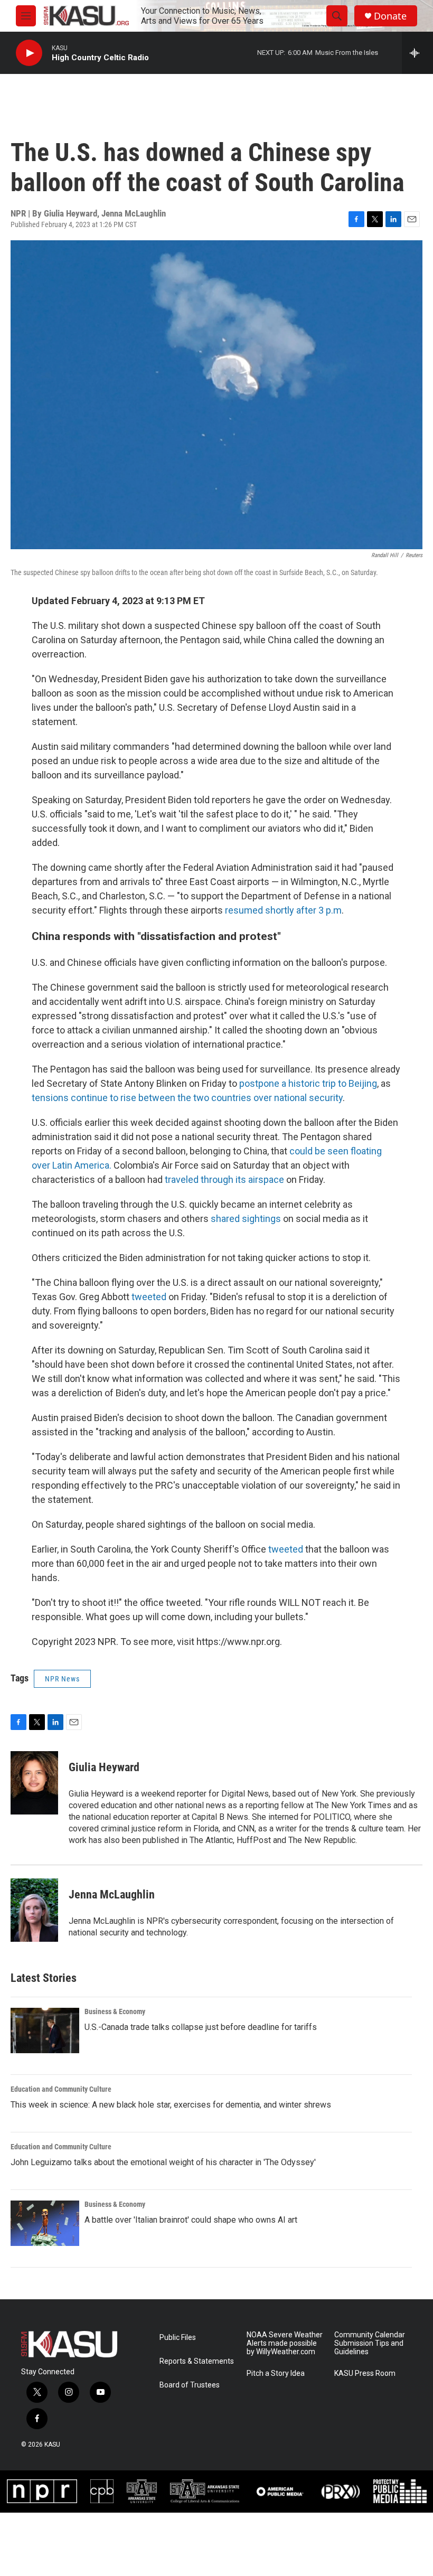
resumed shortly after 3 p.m (282, 910)
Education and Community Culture (61, 2089)
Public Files (178, 2338)
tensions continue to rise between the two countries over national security (187, 1098)
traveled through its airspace (224, 1179)
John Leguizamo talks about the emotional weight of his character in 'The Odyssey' (163, 2162)
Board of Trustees (190, 2385)
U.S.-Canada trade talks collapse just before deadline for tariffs (201, 2027)
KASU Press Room (365, 2373)
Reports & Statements (197, 2361)
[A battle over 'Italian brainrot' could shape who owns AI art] (45, 2223)
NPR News (62, 1679)
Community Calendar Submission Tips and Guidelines (370, 2343)
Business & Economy (115, 2011)
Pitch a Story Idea (276, 2373)
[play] (29, 53)
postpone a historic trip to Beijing (308, 1083)
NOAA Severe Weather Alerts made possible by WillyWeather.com (285, 2343)
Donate (390, 16)
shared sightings (246, 1219)
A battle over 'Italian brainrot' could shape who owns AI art (191, 2220)
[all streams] (417, 53)
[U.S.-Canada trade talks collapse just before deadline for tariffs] (45, 2030)
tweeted (149, 1297)
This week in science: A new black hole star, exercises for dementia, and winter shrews (171, 2105)
